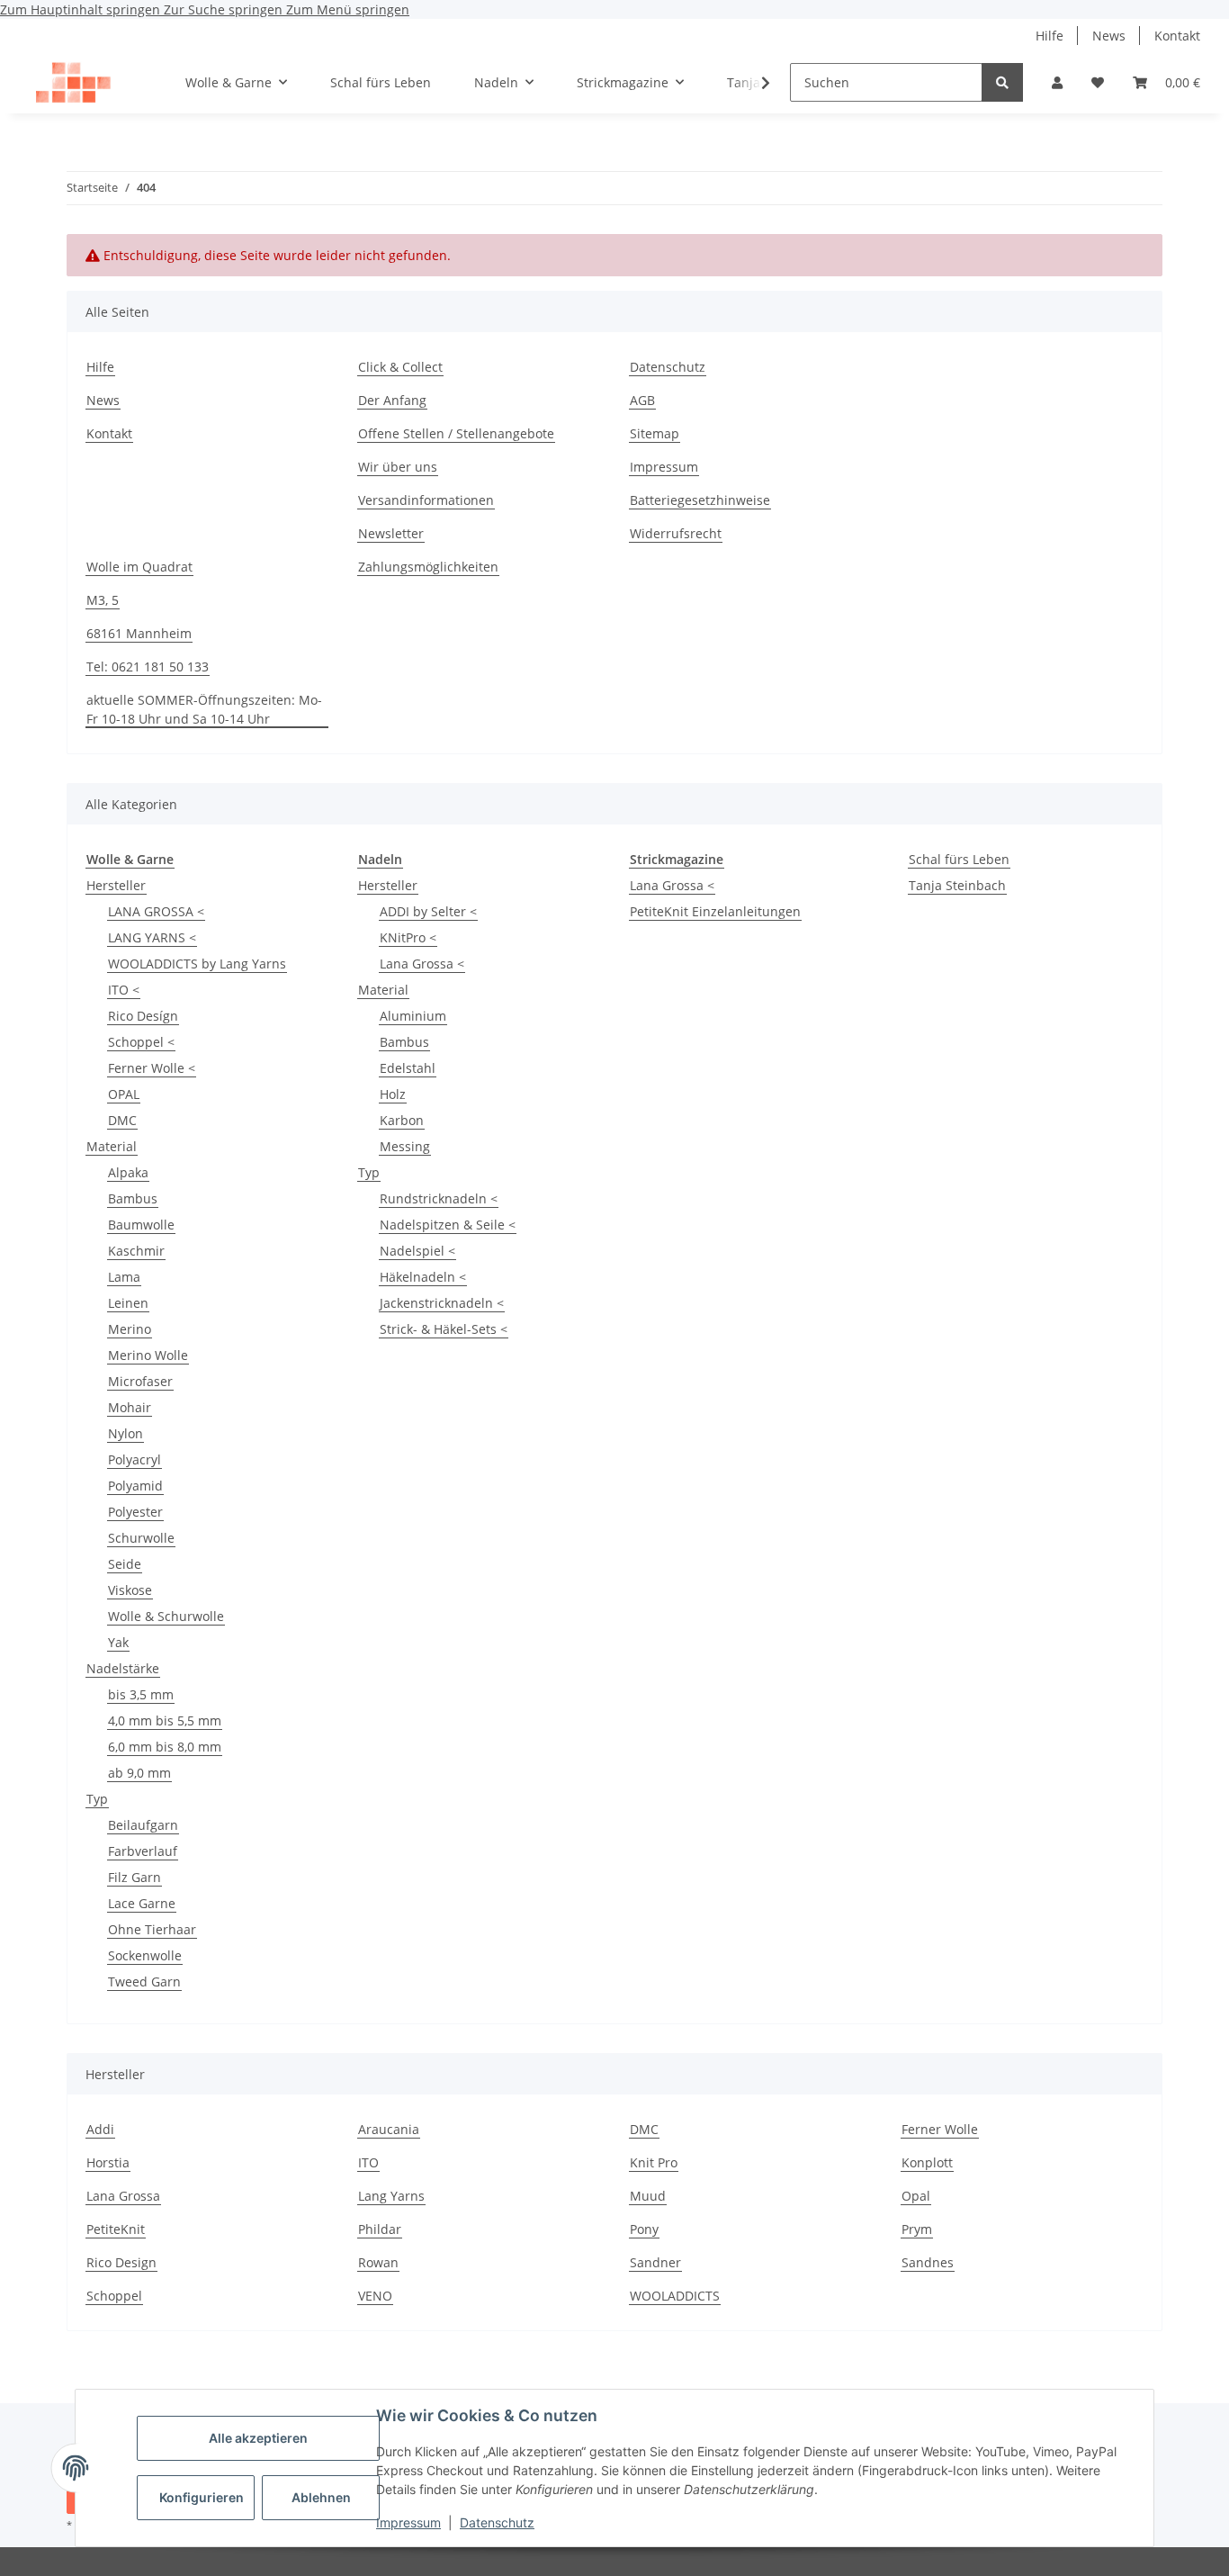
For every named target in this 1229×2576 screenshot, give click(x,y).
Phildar (380, 2229)
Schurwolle (141, 1538)
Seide (125, 1564)
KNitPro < (408, 937)
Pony (644, 2229)
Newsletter (391, 533)
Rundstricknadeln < (439, 1198)
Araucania (389, 2129)
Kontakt (1177, 36)
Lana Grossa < (422, 964)
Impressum (408, 2522)
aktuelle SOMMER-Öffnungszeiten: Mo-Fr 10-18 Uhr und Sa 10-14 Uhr (204, 709)
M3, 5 (103, 600)
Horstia (108, 2162)
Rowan (378, 2262)
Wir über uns (398, 467)
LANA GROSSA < (156, 911)
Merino (130, 1329)
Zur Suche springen (225, 9)
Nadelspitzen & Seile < (448, 1225)
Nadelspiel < (417, 1251)
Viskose (130, 1590)
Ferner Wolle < (152, 1068)
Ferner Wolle (940, 2129)
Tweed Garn (144, 1982)
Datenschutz (497, 2522)
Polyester (135, 1512)
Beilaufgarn (143, 1825)
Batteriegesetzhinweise (700, 500)
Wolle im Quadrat (139, 567)
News (1109, 36)
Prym (917, 2229)
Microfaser (140, 1381)
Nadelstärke (123, 1668)
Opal (916, 2196)
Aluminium (413, 1016)
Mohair (130, 1407)
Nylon (126, 1433)
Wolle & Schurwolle (166, 1616)
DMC (122, 1120)
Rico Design (121, 2262)
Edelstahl (408, 1068)
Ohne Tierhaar (152, 1929)
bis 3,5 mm (141, 1694)
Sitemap (655, 433)
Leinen (128, 1303)
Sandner (655, 2262)
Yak (118, 1642)
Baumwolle (141, 1225)
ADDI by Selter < (428, 911)
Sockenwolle (145, 1955)
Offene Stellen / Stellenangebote (456, 433)
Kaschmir (136, 1251)
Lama (124, 1277)
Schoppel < (141, 1042)
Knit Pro (654, 2162)
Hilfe (1050, 36)
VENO (375, 2296)
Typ (97, 1799)
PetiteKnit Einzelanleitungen (715, 911)
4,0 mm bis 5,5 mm (165, 1720)
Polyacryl (135, 1459)
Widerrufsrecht (676, 533)
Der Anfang (392, 400)
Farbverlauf (143, 1851)
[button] (1057, 82)
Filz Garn (135, 1877)
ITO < (124, 990)
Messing (405, 1146)
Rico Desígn (143, 1016)
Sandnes (928, 2262)
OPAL (124, 1094)
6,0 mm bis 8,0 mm (165, 1747)
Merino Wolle (148, 1355)
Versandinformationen (426, 500)
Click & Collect (400, 367)
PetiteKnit (116, 2229)
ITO (368, 2162)
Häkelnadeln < (423, 1277)
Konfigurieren (202, 2497)
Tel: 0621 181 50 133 (148, 667)
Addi (100, 2129)
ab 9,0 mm (139, 1773)
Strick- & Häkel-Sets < (444, 1329)
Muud (648, 2196)
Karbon (402, 1120)
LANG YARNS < (152, 937)
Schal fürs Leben (959, 859)
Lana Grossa (123, 2196)
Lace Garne (142, 1903)
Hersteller (116, 885)
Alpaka (128, 1172)
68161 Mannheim (139, 633)
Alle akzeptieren (258, 2438)
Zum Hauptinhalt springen (82, 9)
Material (112, 1146)
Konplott (927, 2162)
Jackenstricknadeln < (442, 1303)
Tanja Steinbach (957, 885)
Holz (393, 1094)
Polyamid (135, 1486)
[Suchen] (1002, 82)
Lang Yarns (391, 2196)
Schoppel (114, 2296)
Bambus (133, 1198)
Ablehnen (321, 2497)
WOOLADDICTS (675, 2296)
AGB (642, 400)
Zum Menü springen (348, 9)
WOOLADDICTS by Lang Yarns (197, 964)
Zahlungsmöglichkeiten (428, 567)
